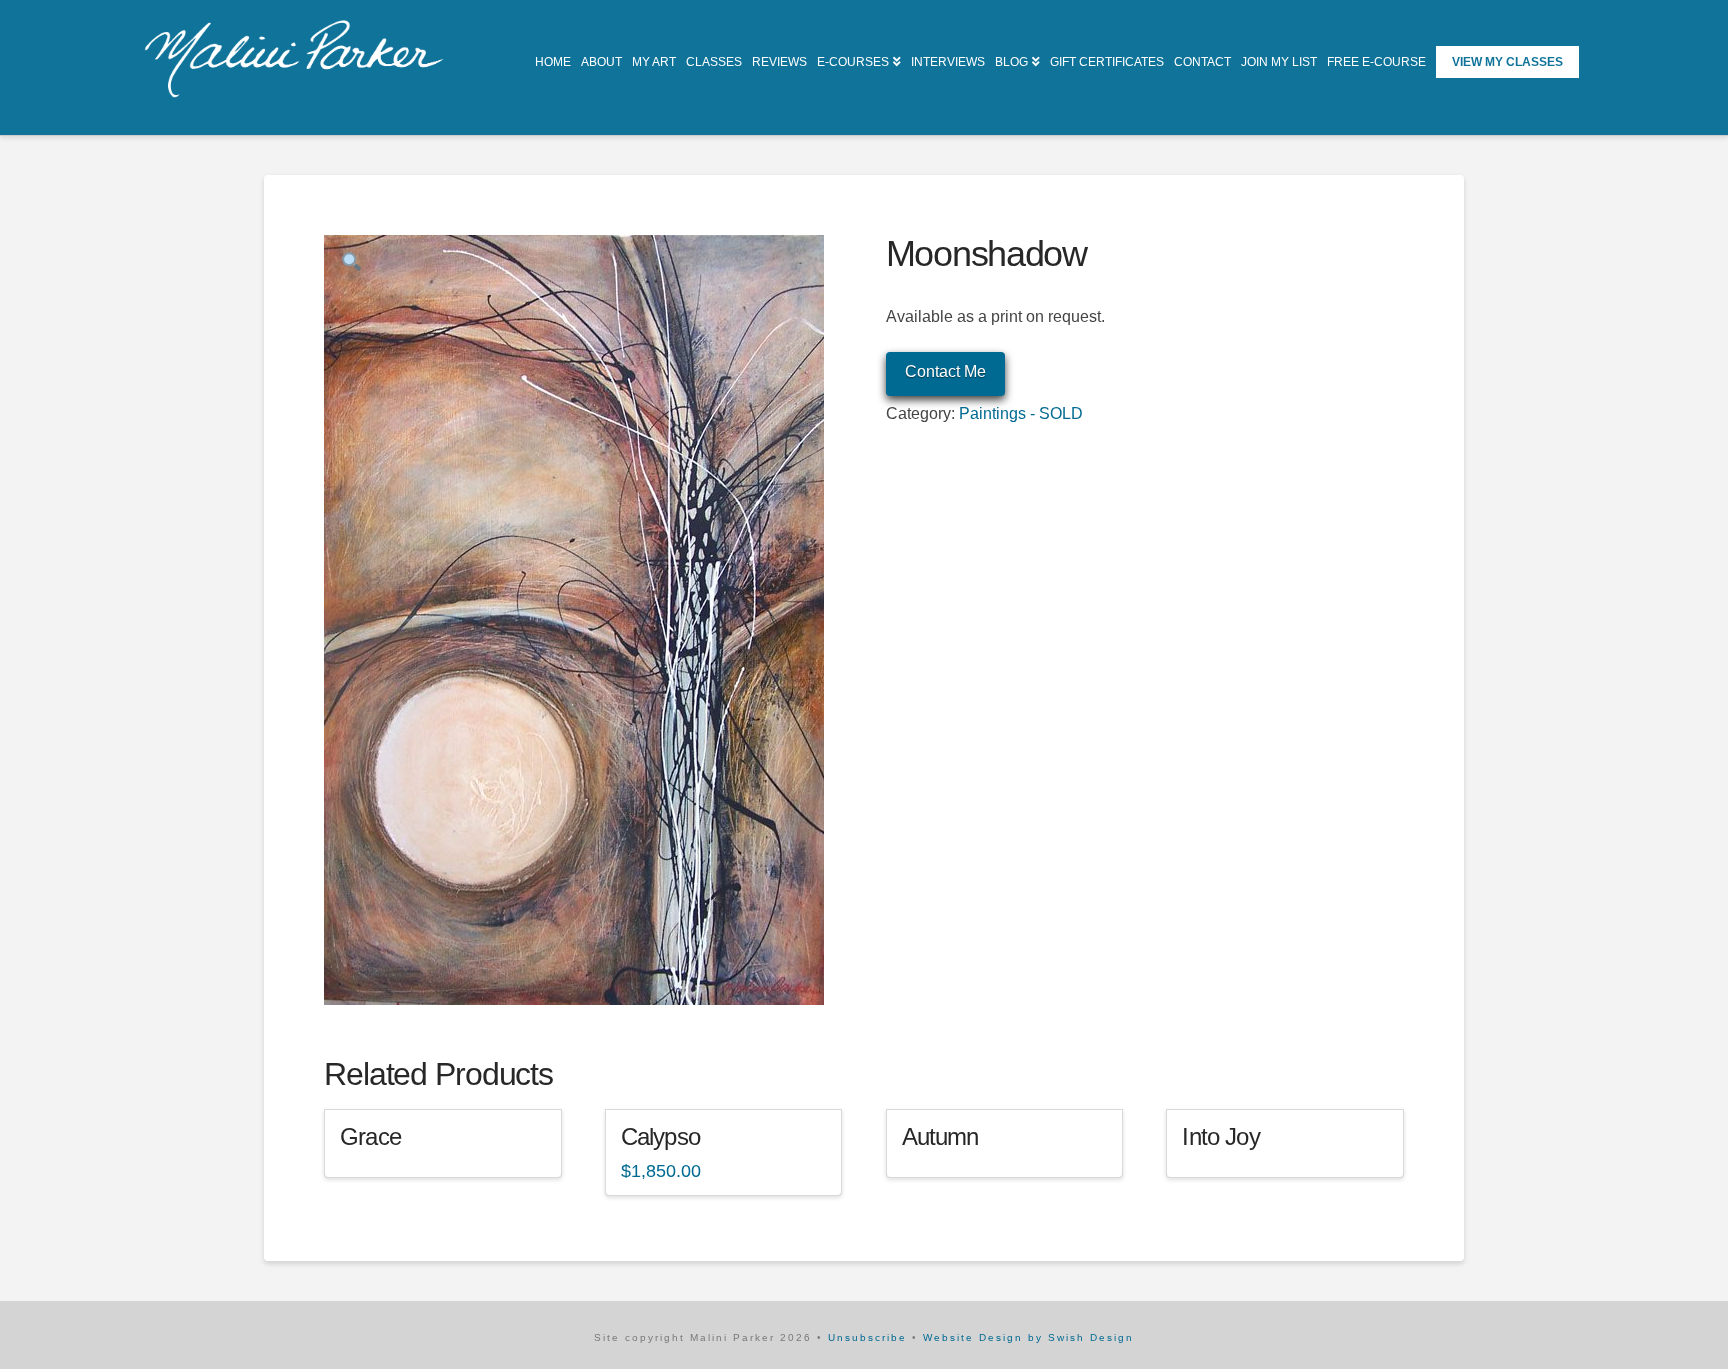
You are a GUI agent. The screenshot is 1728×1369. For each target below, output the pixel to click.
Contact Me (945, 371)
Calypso (660, 1137)
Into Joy (1220, 1137)
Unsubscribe (867, 1337)
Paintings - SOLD (1021, 413)
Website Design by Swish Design (1028, 1337)
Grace (370, 1137)
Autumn (940, 1137)
